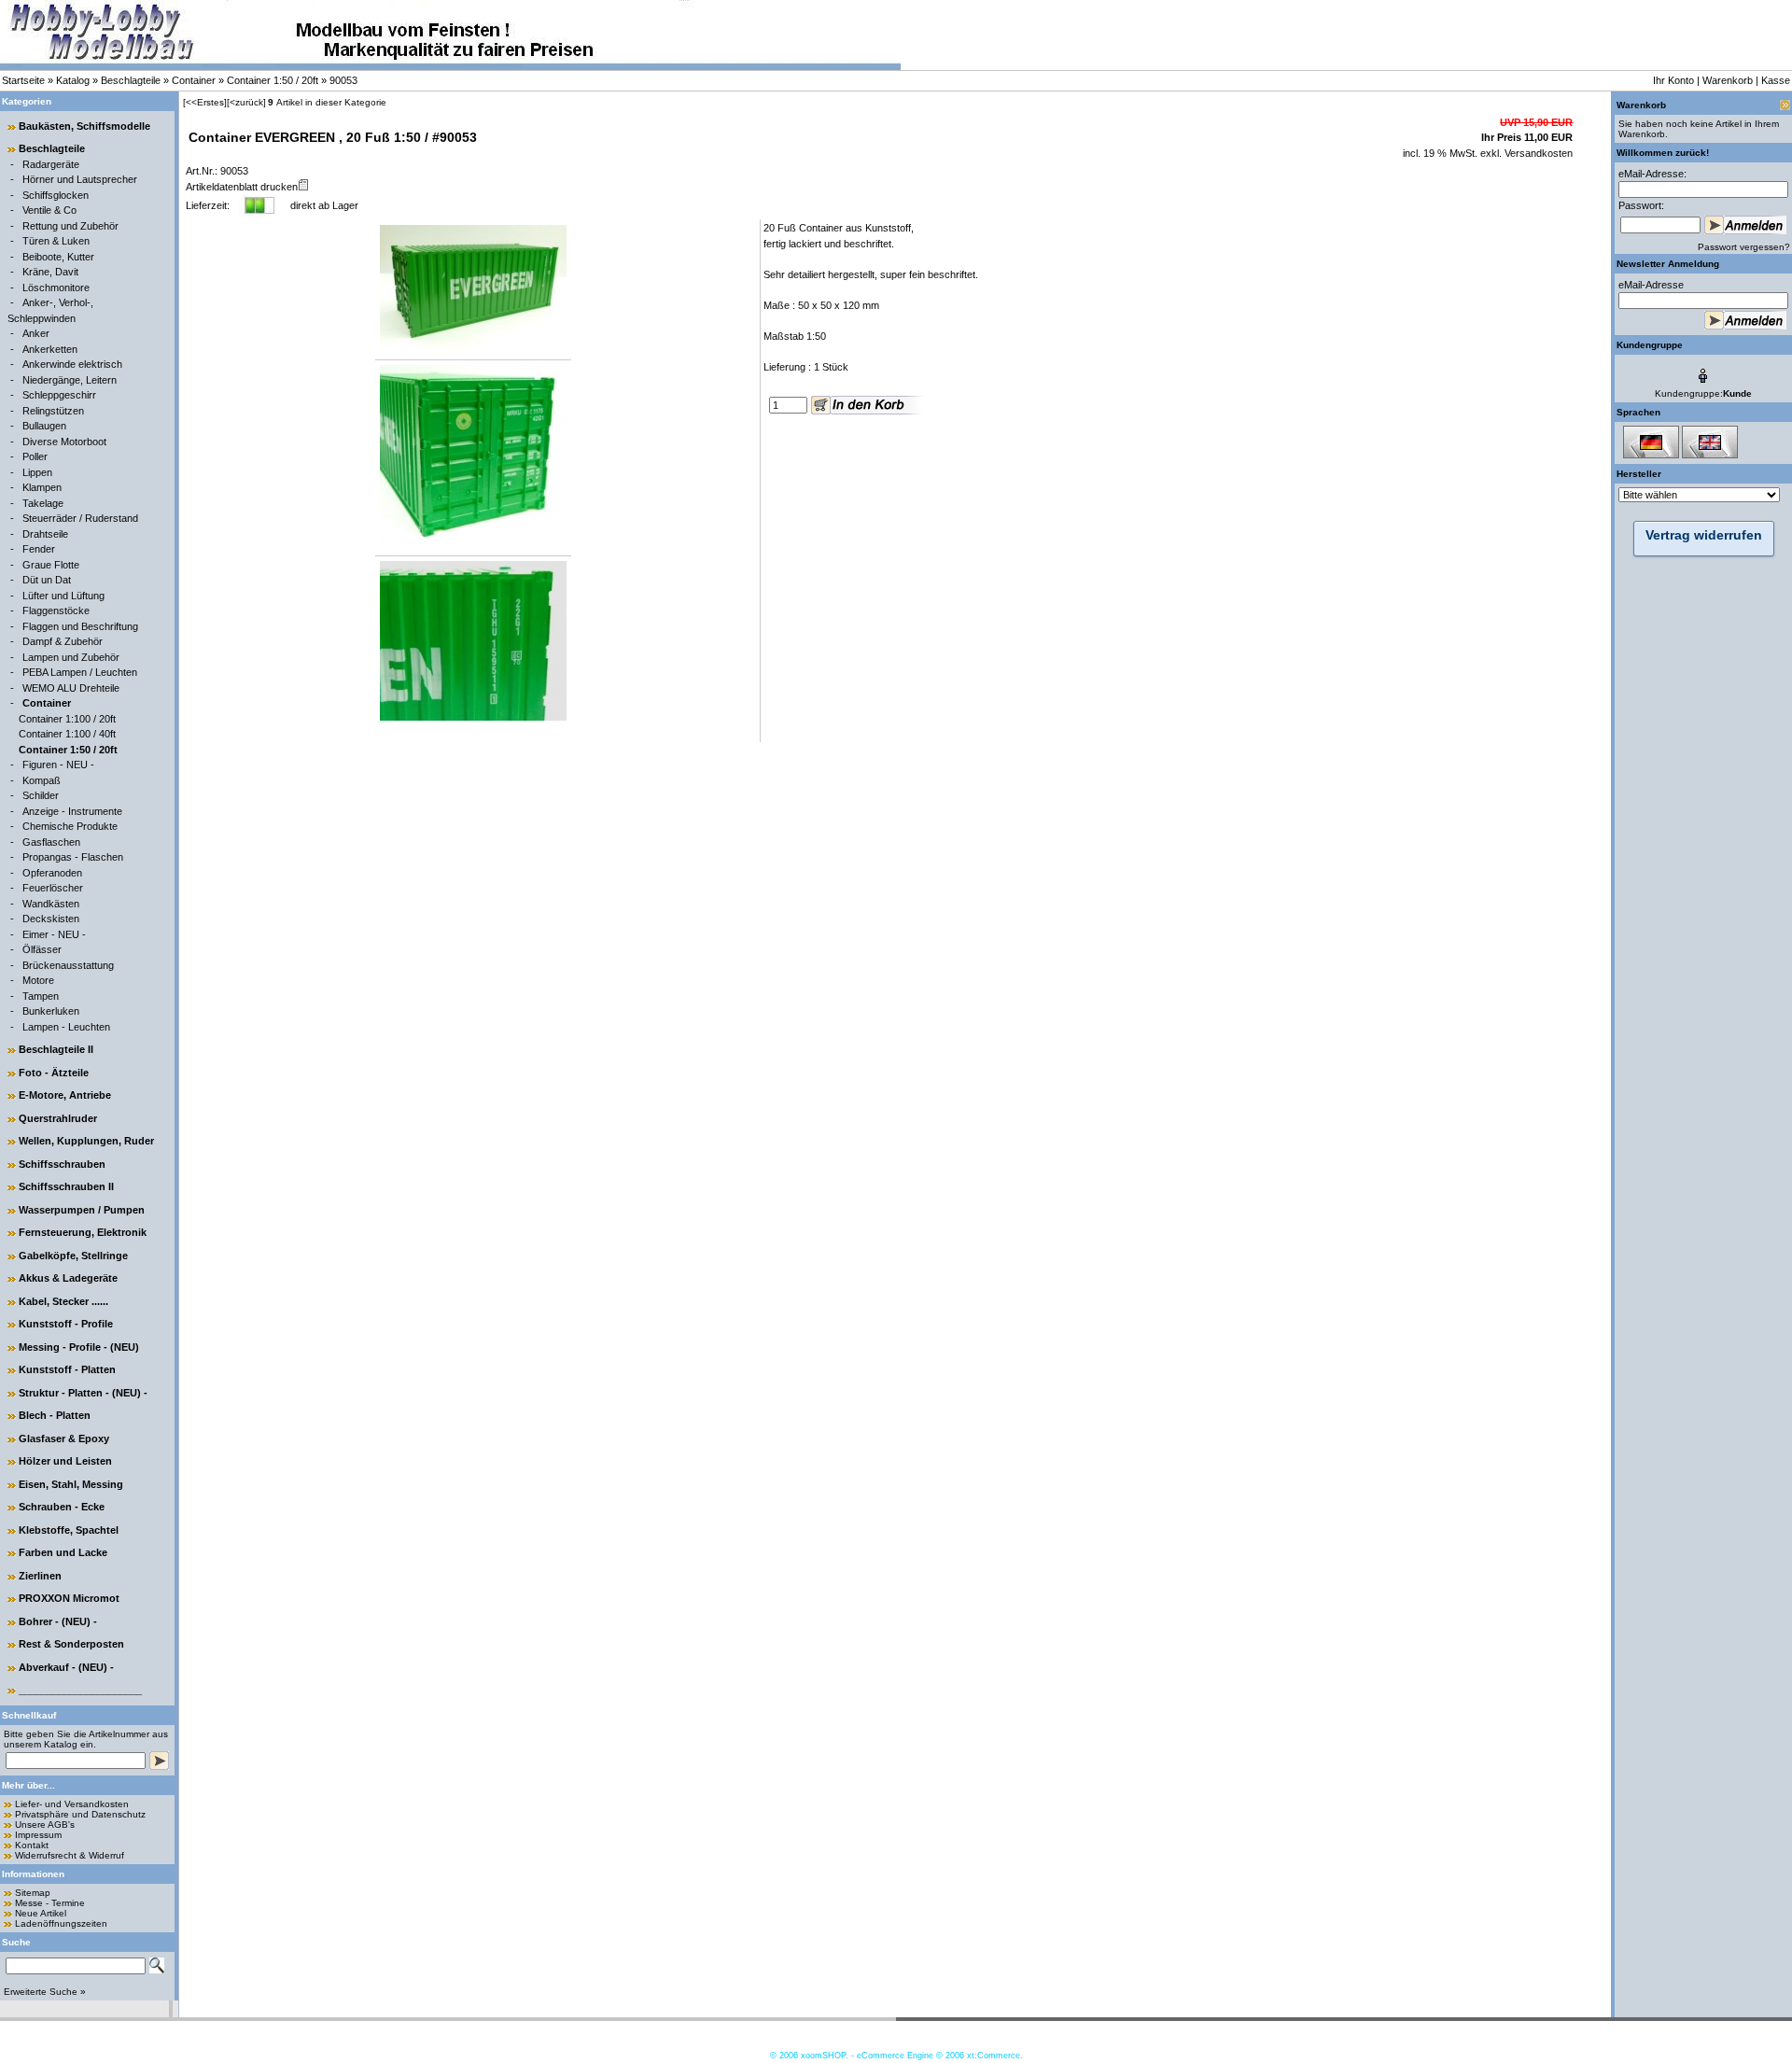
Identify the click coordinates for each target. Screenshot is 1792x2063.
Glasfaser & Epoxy (64, 1438)
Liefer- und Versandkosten (72, 1804)
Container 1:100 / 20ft (67, 719)
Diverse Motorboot (64, 442)
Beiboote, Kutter (58, 257)
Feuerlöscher (53, 888)
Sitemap (33, 1893)
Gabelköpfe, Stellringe (73, 1256)
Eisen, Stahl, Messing (71, 1484)
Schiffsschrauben (62, 1164)
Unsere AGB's (45, 1824)
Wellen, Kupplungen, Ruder (86, 1141)
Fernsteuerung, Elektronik (83, 1232)
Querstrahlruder (58, 1118)
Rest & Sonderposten (71, 1644)
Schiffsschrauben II (66, 1186)
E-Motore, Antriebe (65, 1095)
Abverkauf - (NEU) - (66, 1667)
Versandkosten (1537, 153)
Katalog (73, 80)
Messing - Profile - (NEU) (79, 1347)
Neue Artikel (41, 1913)
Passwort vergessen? (1744, 247)
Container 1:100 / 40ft (67, 734)
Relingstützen (53, 411)
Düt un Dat (47, 580)
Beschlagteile (131, 80)
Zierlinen (40, 1576)
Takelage (43, 503)
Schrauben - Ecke (62, 1507)
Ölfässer (42, 949)
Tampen (41, 996)
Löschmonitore (56, 288)
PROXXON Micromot (69, 1598)
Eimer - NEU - (54, 934)
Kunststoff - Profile (66, 1324)
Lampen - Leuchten (66, 1027)
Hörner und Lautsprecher (80, 179)
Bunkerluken (51, 1011)
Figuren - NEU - (58, 765)
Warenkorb (1728, 80)
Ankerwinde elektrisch (72, 364)
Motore (38, 980)
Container (194, 80)
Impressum (38, 1835)
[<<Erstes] (205, 102)
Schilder (41, 795)
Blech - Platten (55, 1415)
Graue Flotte (51, 565)
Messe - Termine (50, 1903)
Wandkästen (51, 904)
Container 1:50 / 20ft (273, 80)
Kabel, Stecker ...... (63, 1301)
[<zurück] (246, 102)
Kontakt (32, 1845)
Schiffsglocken (56, 195)
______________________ (80, 1690)
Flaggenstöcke (56, 610)
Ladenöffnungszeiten (61, 1923)
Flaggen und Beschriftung (80, 626)
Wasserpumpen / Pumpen (82, 1210)
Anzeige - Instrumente (72, 811)
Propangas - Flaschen (73, 857)
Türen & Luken (56, 241)
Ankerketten (50, 349)
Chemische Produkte (70, 826)
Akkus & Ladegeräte (68, 1278)
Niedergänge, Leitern (70, 380)
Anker (36, 333)
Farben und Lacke (63, 1552)
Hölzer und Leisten (65, 1461)
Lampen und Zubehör (71, 657)
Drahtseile (45, 534)
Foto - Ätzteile (54, 1073)
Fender (39, 549)
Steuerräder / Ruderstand (80, 518)
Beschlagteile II (56, 1049)
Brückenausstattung (68, 965)
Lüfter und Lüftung (63, 596)
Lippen (37, 472)
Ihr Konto (1673, 80)
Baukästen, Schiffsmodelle (84, 126)
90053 (343, 80)
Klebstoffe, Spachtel (69, 1530)
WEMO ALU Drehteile (71, 688)
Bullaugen (44, 426)
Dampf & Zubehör (63, 641)
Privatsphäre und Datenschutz (80, 1814)
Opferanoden (52, 873)
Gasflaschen (51, 842)
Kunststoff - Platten (67, 1369)
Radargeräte (51, 164)
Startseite (23, 80)
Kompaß (42, 780)
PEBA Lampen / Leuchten (80, 672)
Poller (35, 456)
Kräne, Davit (50, 272)
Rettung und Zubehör (70, 226)
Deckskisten (51, 919)
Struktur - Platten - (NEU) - (83, 1393)
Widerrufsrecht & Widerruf (70, 1855)
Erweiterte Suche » (45, 1992)
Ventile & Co (49, 210)
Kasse (1776, 80)
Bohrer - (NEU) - (58, 1621)
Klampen (42, 487)
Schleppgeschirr (59, 395)
